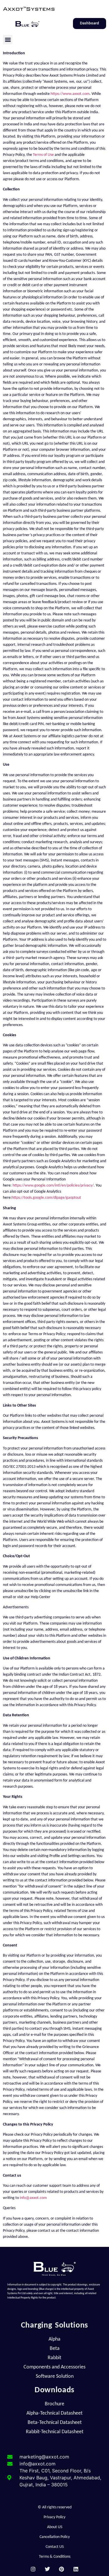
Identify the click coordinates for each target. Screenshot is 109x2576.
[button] (8, 40)
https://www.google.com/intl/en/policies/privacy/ (53, 1186)
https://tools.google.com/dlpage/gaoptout (46, 1198)
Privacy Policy (54, 2517)
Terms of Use (43, 155)
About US (55, 2527)
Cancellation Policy (55, 2537)
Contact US (55, 2547)
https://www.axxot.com (70, 94)
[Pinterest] (62, 2569)
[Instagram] (33, 2569)
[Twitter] (48, 2569)
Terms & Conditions (55, 2557)
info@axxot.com (33, 2198)
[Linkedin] (76, 2569)
